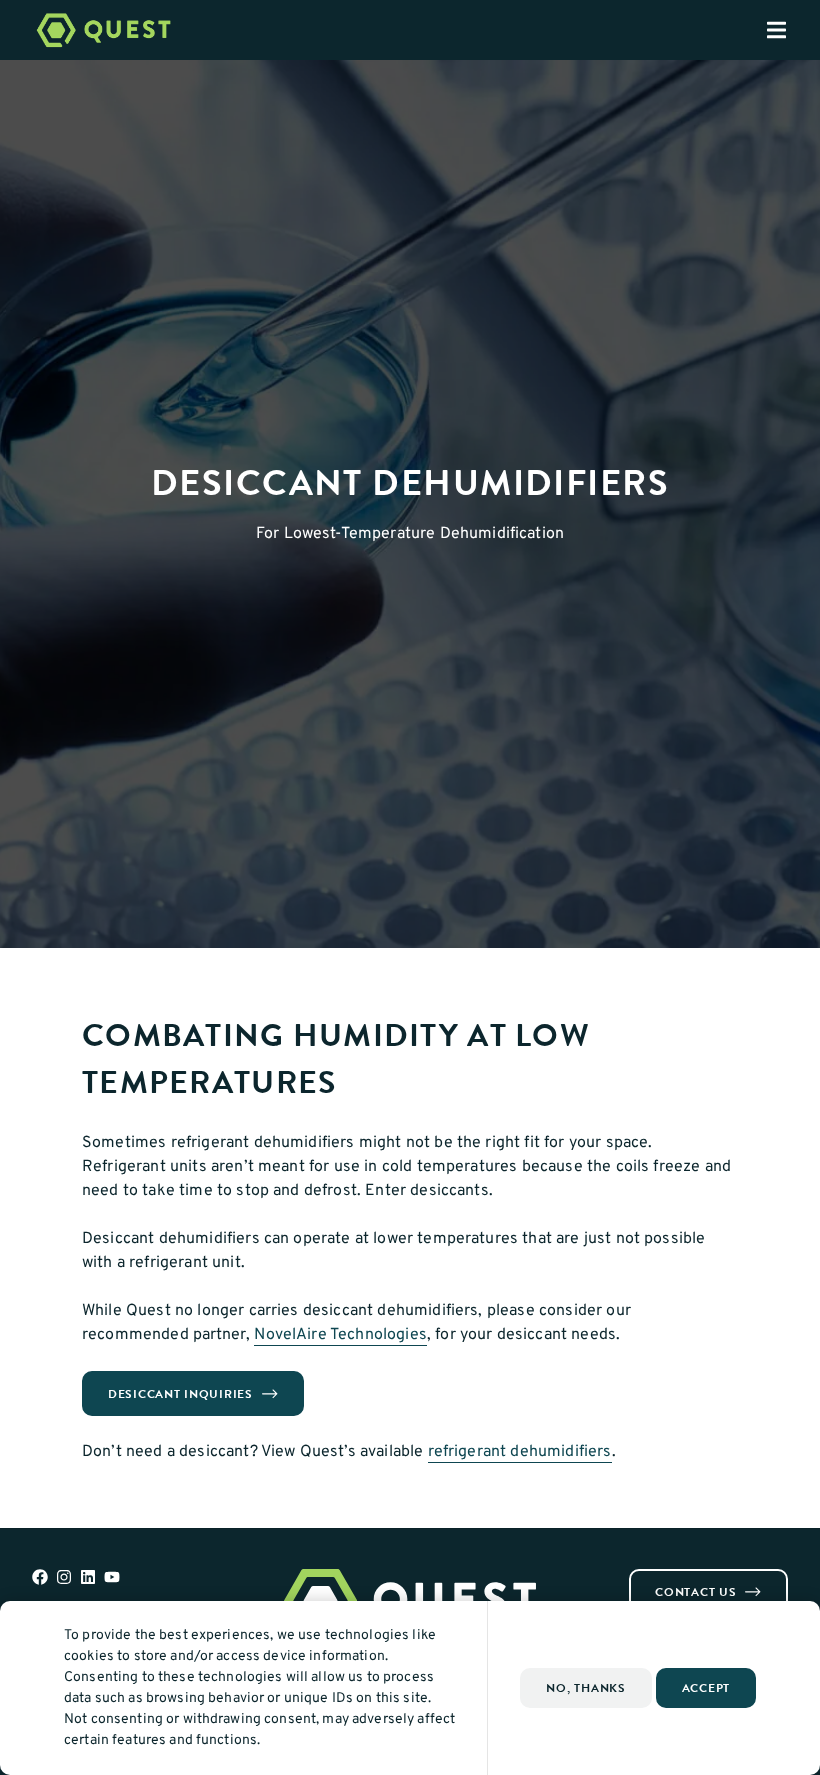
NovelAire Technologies (340, 1335)
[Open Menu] (793, 30)
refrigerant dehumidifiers (520, 1452)
